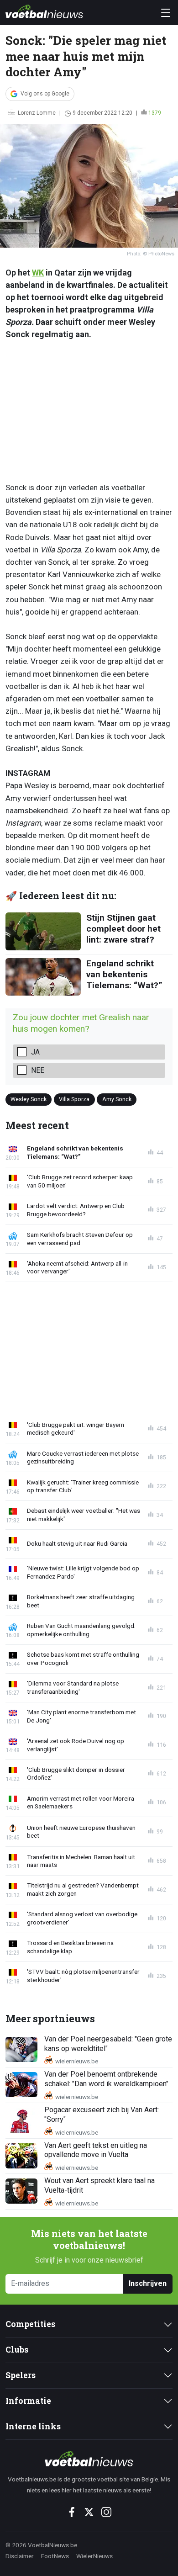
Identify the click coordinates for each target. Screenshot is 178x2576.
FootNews (55, 2556)
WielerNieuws (94, 2556)
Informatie (28, 2401)
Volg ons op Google (45, 94)
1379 (155, 113)
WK (38, 273)
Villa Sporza (74, 1099)
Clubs (17, 2350)
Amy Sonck (117, 1099)
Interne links (33, 2426)
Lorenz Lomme (37, 113)
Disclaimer (20, 2556)
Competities (30, 2324)
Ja (35, 1052)
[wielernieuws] (89, 2459)
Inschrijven (148, 2283)
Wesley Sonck (29, 1099)
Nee (38, 1070)
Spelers (21, 2375)
